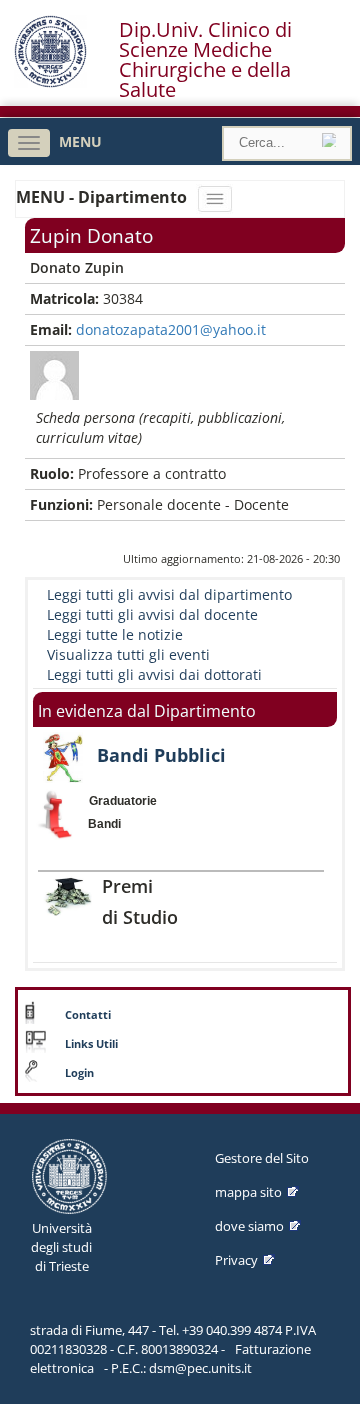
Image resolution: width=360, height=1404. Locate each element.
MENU (80, 141)
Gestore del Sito (262, 1158)
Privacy (236, 1260)
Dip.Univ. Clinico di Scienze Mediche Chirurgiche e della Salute (205, 60)
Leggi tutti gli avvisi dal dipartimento (169, 594)
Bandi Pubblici (161, 755)
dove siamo (249, 1226)
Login (79, 1073)
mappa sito (248, 1192)
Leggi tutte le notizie (115, 634)
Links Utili (91, 1044)
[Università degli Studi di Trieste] (50, 82)
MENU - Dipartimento (103, 197)
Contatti (88, 1015)
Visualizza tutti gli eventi (128, 654)
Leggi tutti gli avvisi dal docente (152, 614)
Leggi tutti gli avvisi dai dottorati (154, 674)
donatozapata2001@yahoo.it (171, 329)
